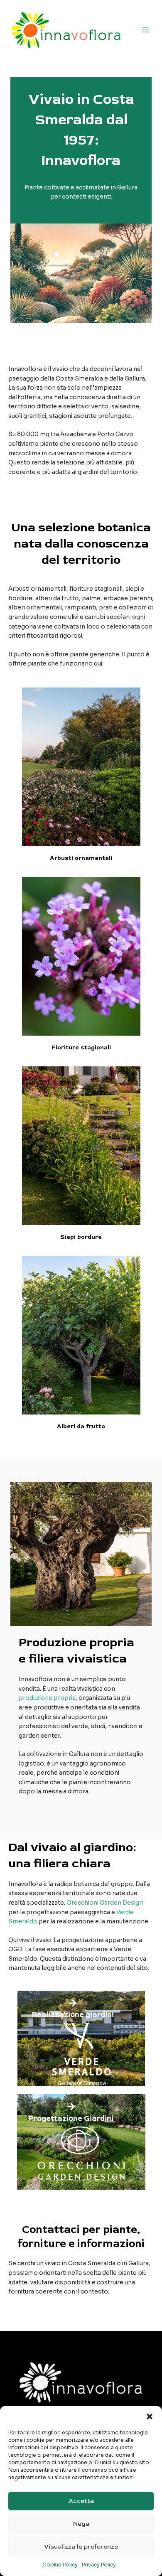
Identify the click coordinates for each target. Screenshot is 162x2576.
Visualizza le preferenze (81, 2547)
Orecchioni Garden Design (105, 1903)
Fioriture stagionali (81, 1047)
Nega (81, 2524)
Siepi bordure (81, 1237)
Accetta (81, 2501)
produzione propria (47, 1698)
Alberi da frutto (81, 1426)
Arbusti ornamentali (81, 858)
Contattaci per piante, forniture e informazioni (81, 2237)
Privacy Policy (99, 2565)
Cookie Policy (60, 2565)
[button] (150, 2416)
